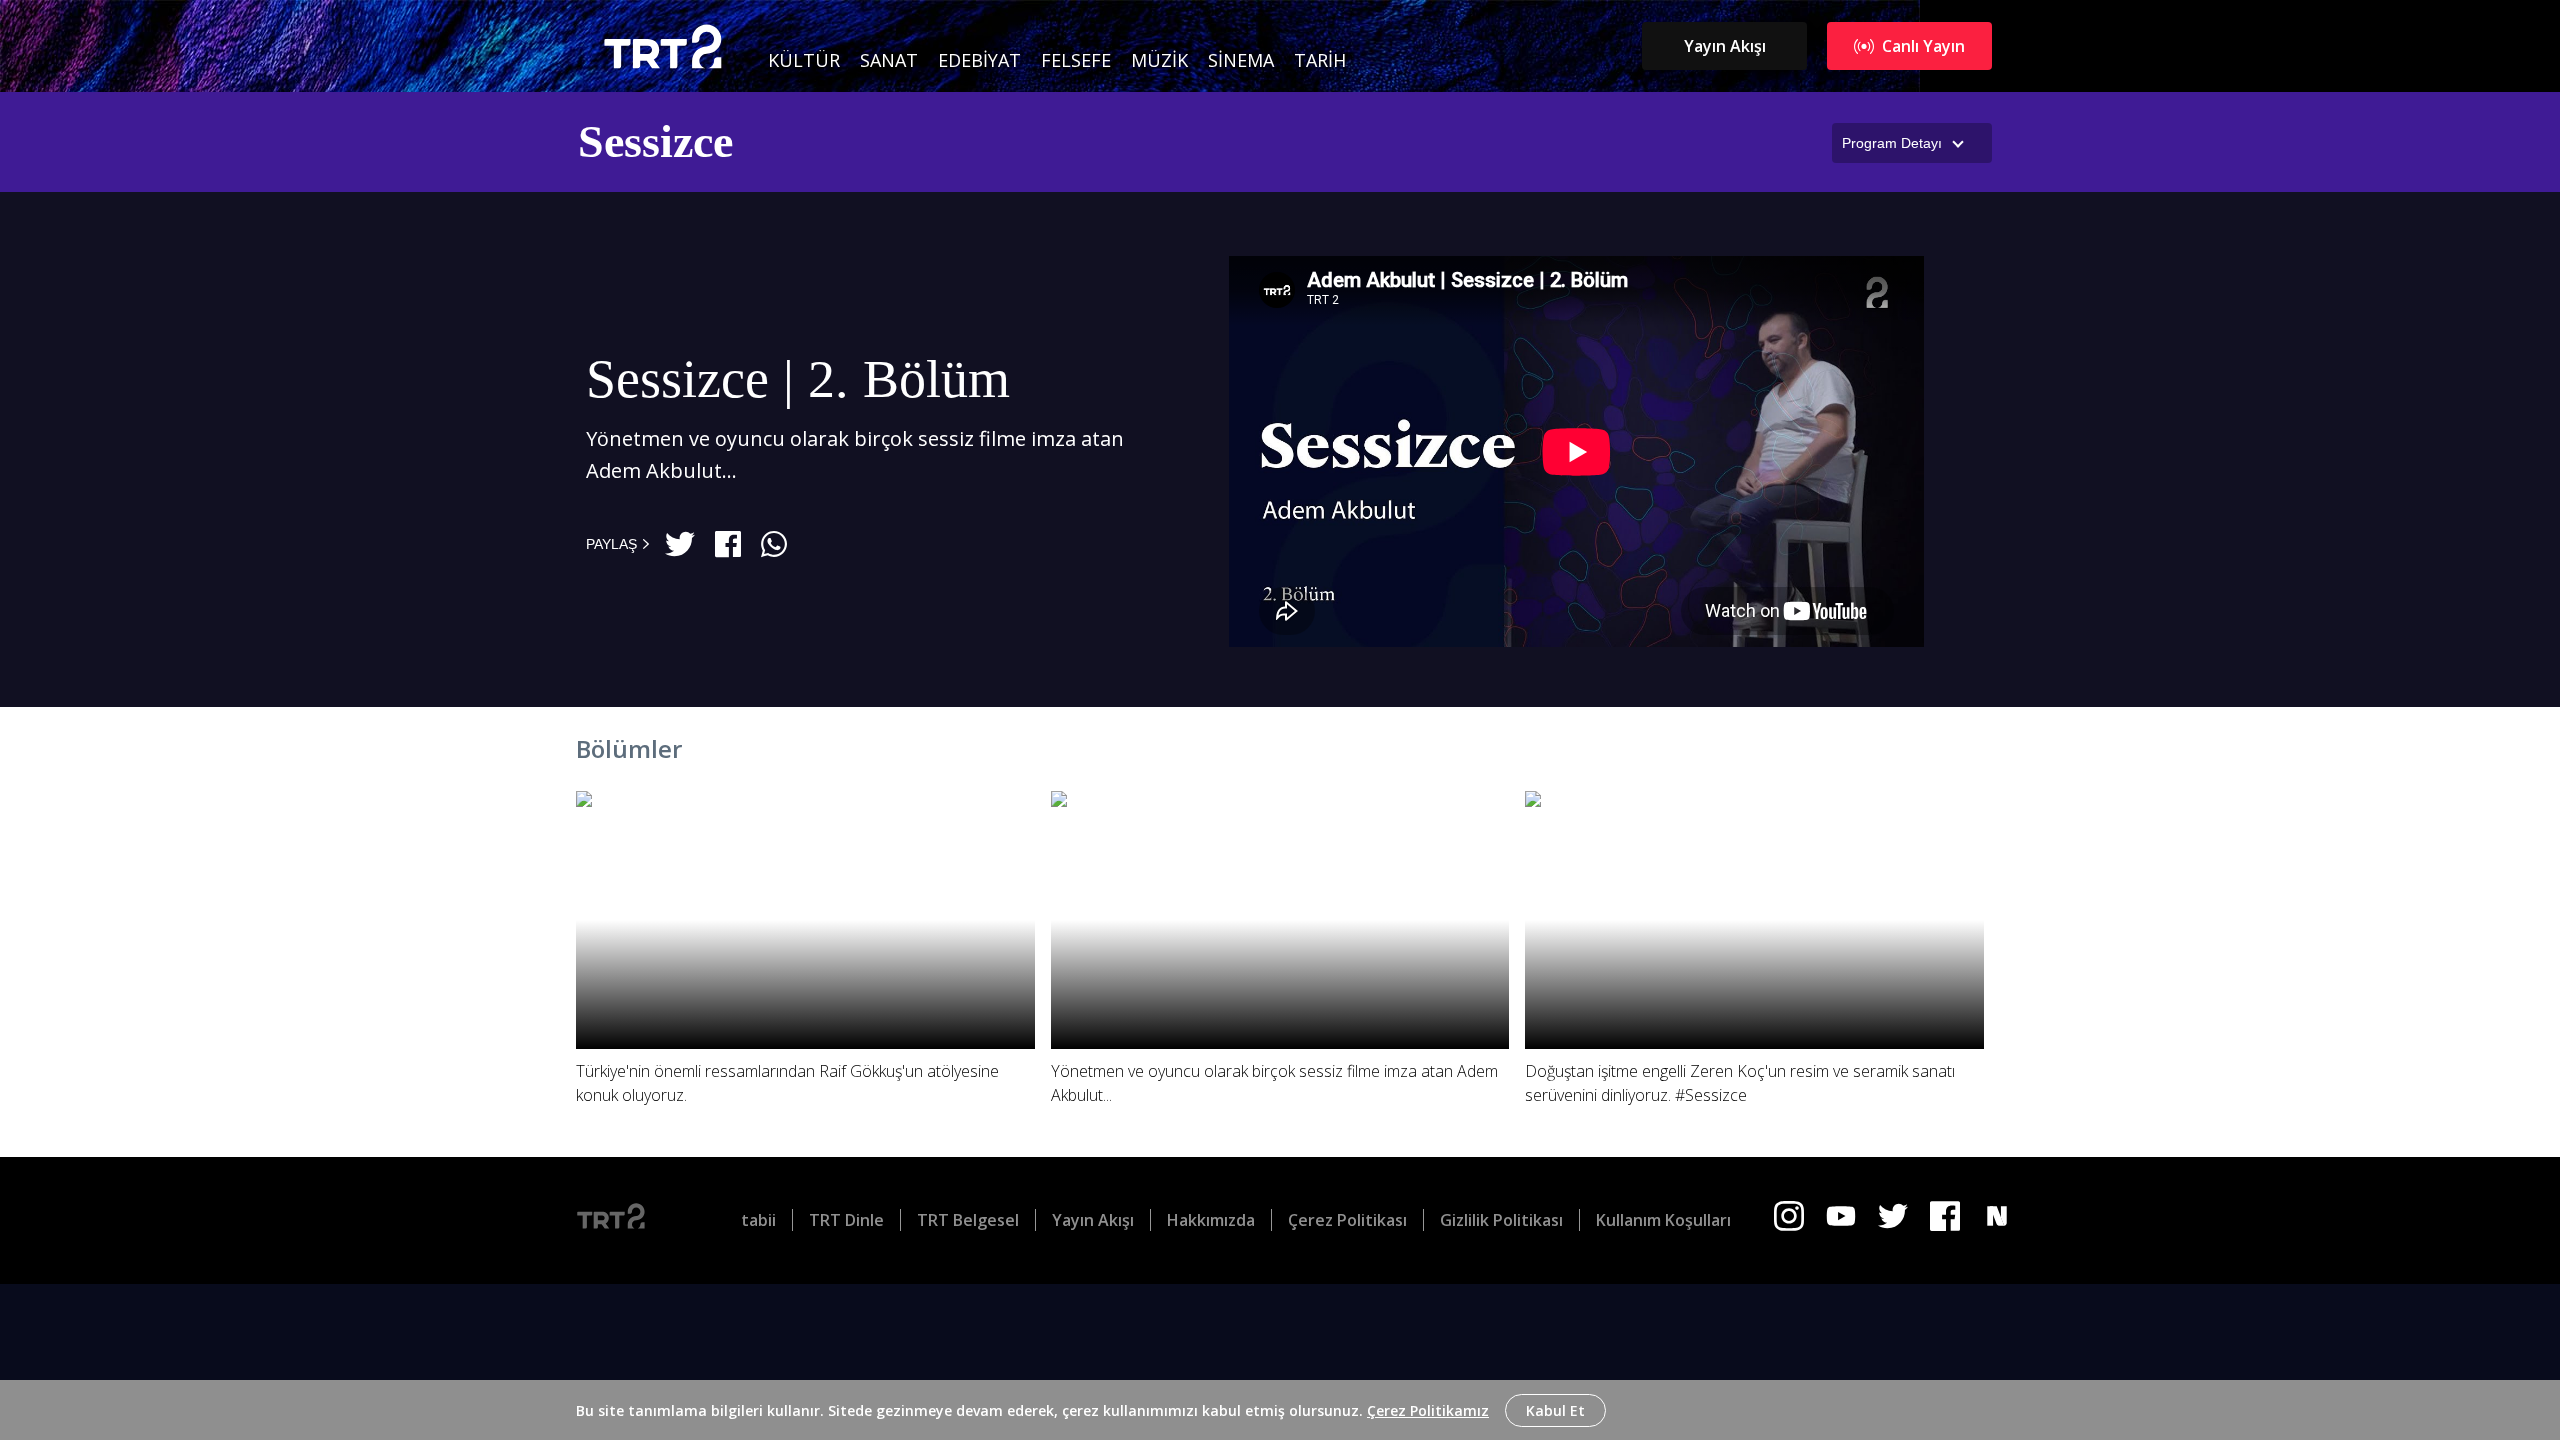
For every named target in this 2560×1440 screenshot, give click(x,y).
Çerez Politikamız (1428, 1410)
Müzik (1159, 60)
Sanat (889, 60)
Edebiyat (979, 60)
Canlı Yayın (1923, 46)
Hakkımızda (1211, 1220)
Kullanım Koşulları (1663, 1220)
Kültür (804, 60)
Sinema (1241, 60)
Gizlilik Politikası (1501, 1220)
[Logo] (627, 1220)
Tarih (1320, 60)
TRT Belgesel (968, 1220)
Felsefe (1076, 60)
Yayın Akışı (1725, 46)
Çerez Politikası (1347, 1220)
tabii (758, 1220)
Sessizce (655, 141)
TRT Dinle (846, 1220)
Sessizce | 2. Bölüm (798, 379)
